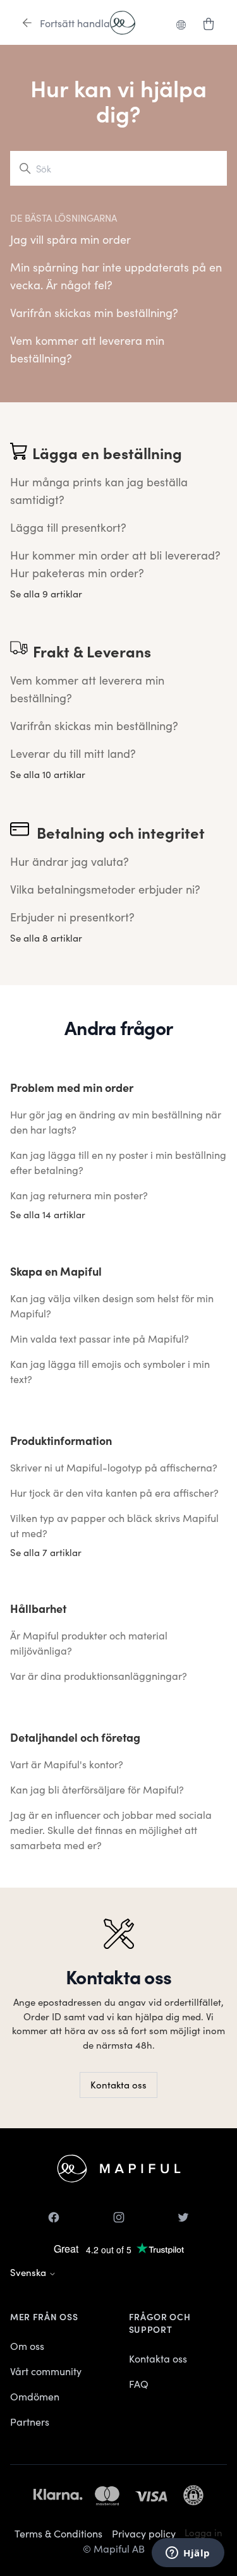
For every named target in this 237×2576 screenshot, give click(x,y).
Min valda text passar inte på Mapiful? (100, 1338)
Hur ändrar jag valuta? (70, 861)
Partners (30, 2421)
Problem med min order (72, 1087)
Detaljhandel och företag (75, 1737)
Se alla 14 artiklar (48, 1214)
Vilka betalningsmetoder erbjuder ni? (105, 889)
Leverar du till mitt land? (73, 753)
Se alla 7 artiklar (46, 1552)
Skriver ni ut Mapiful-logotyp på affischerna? (114, 1467)
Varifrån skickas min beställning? (94, 312)
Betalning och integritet (121, 832)
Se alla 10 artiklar (48, 774)
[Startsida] (123, 23)
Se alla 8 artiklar (46, 938)
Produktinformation (61, 1440)
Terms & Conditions (58, 2533)
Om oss (27, 2345)
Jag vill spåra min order (70, 239)
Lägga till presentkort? (68, 527)
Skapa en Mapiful (56, 1271)
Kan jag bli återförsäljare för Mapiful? (97, 1789)
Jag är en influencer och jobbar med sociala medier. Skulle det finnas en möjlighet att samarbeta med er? (111, 1830)
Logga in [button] (204, 2532)
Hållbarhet (38, 1608)
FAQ (139, 2383)
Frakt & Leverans (92, 651)
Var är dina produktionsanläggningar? (99, 1675)
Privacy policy (144, 2533)
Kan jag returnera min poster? (79, 1195)
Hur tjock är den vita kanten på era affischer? (114, 1492)
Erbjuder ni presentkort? (72, 917)
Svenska (29, 2272)
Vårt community (46, 2371)
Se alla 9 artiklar (46, 593)
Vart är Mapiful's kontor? (67, 1764)
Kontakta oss (118, 2084)
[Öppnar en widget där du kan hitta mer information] (188, 2554)
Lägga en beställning (107, 453)
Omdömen (35, 2396)
